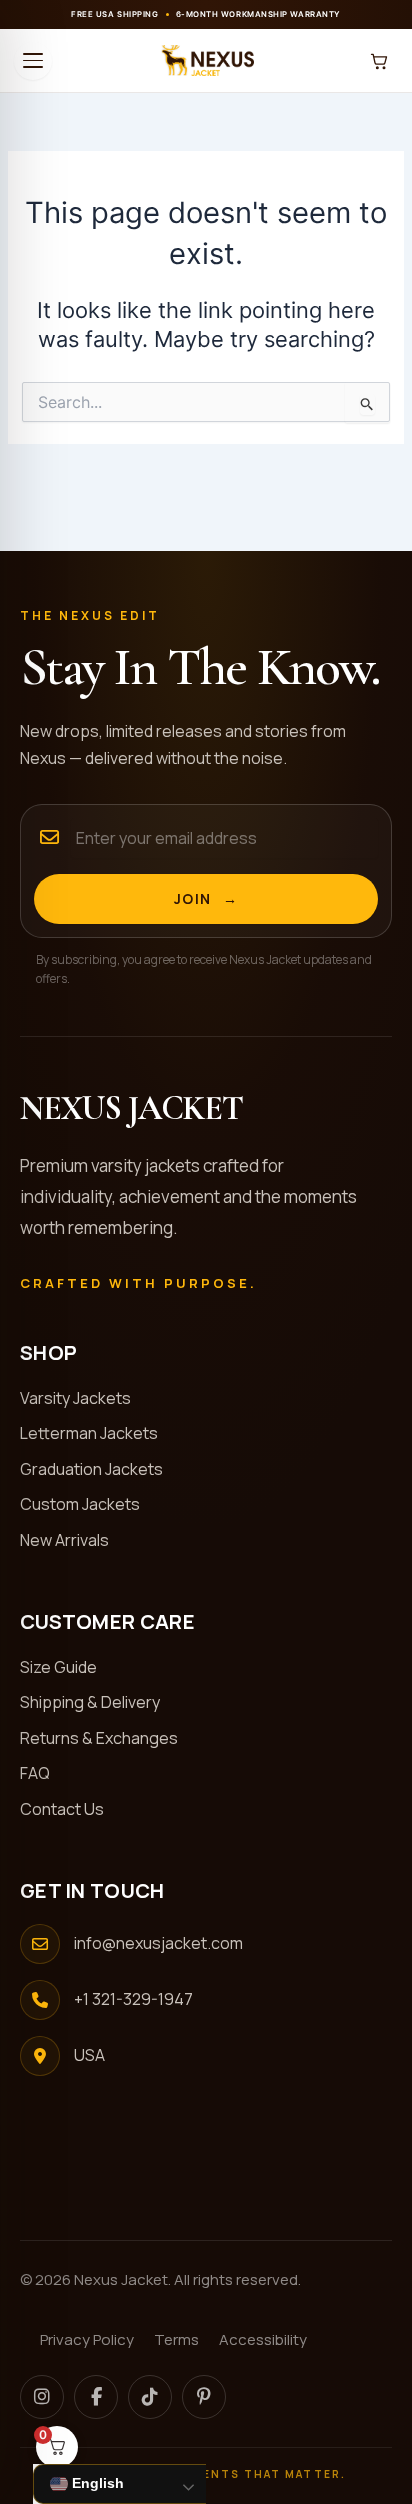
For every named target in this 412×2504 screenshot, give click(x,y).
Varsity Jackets (83, 1398)
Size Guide (66, 1667)
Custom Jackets (88, 1504)
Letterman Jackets (97, 1433)
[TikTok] (150, 2397)
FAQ (43, 1773)
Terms (176, 2339)
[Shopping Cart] (379, 61)
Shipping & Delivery (98, 1702)
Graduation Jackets (99, 1469)
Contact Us (70, 1809)
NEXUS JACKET (131, 1109)
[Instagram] (42, 2397)
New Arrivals (72, 1540)
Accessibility (263, 2339)
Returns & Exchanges (107, 1738)
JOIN (206, 898)
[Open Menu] (33, 61)
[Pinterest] (204, 2397)
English (96, 2483)
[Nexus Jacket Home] (206, 61)
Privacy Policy (87, 2339)
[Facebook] (96, 2397)
